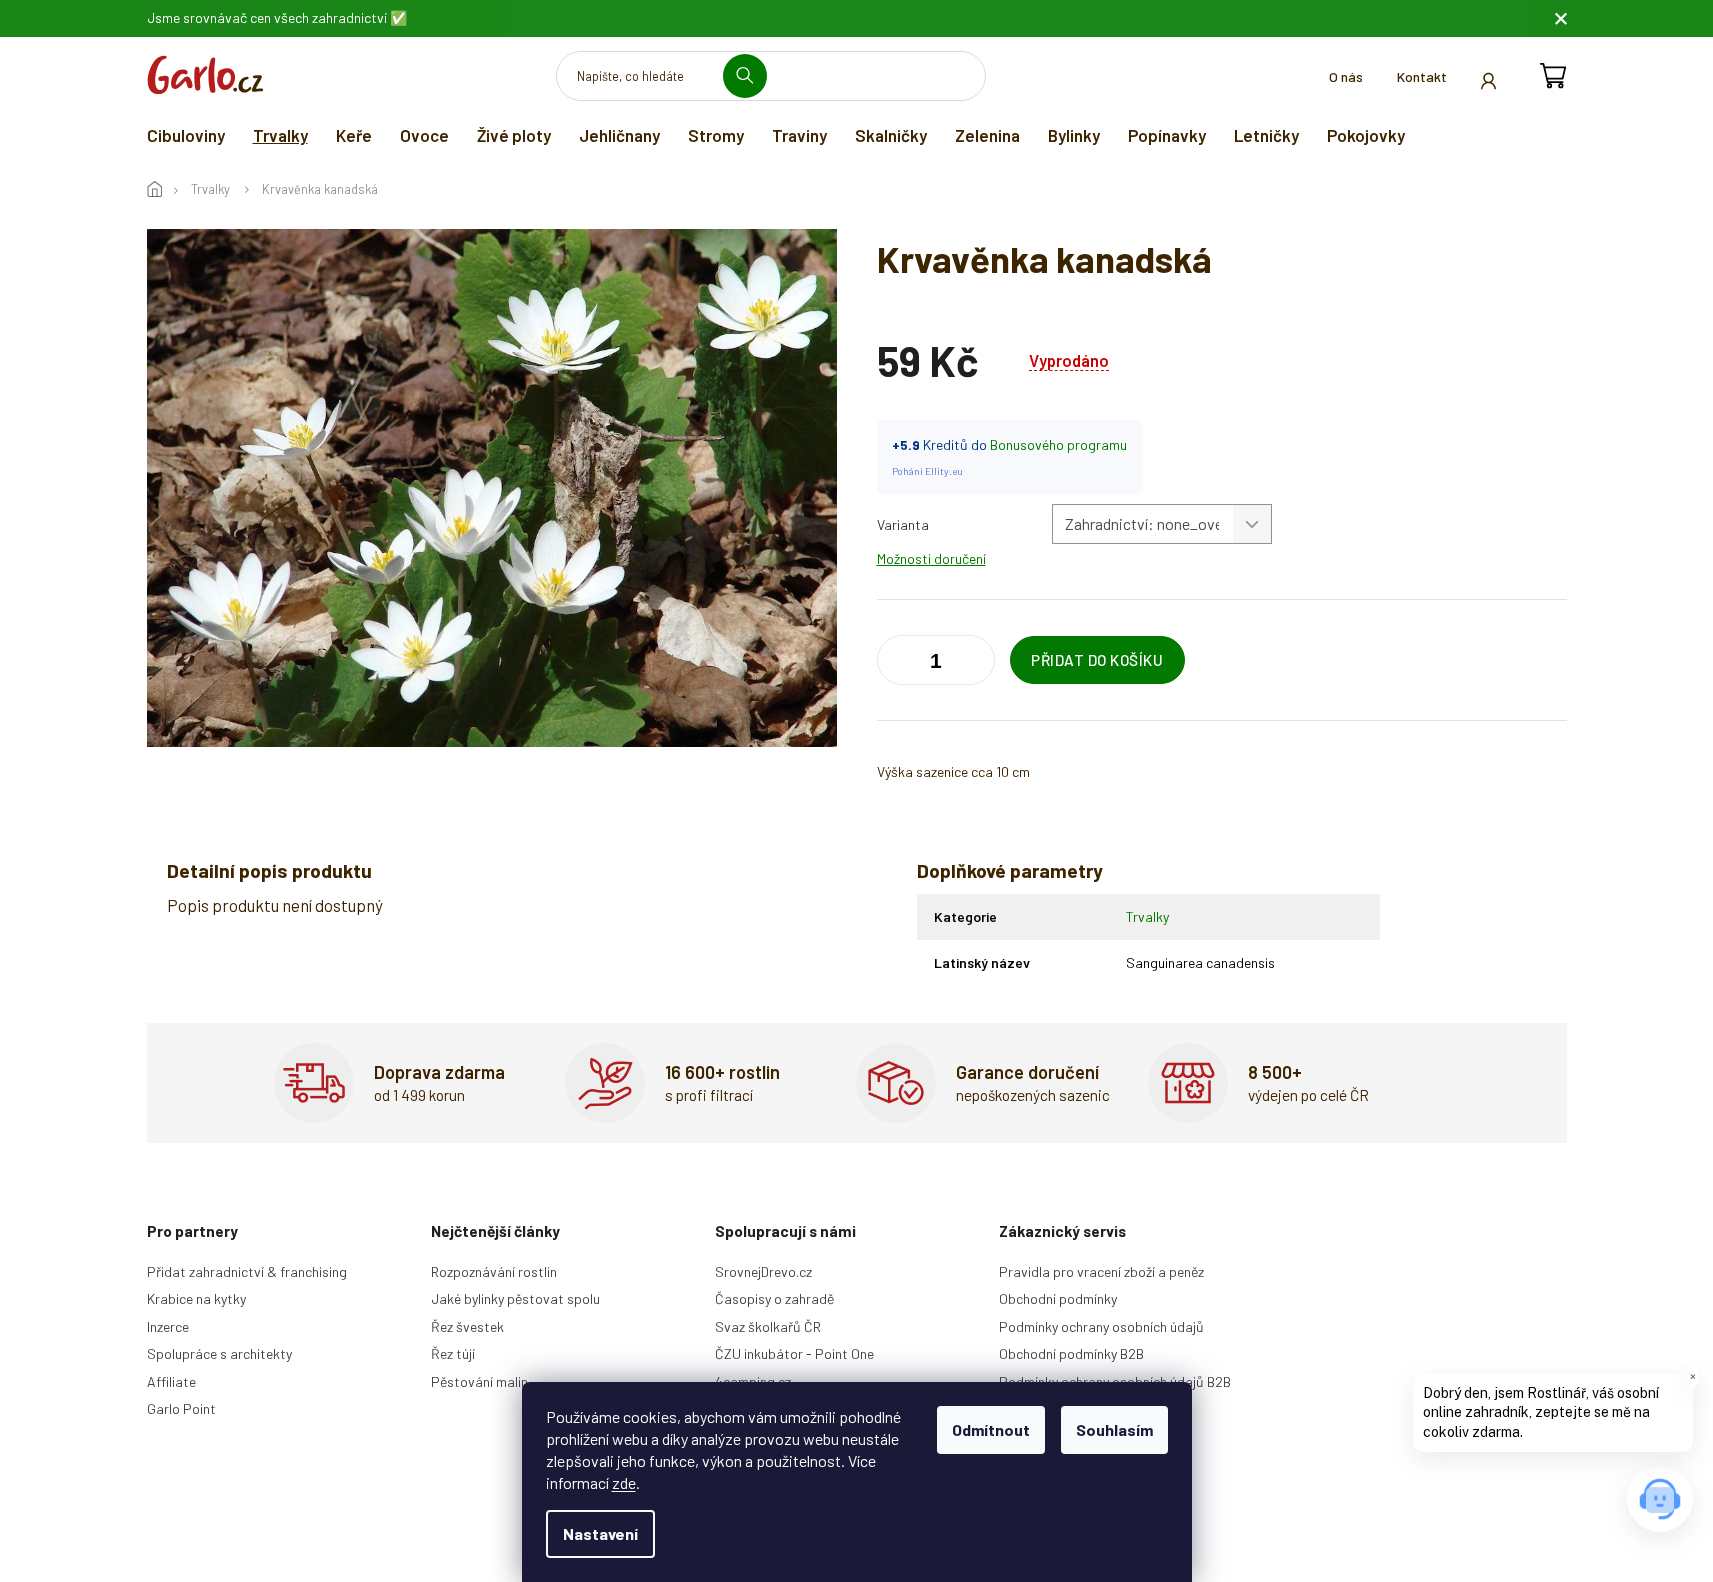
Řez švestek (467, 1326)
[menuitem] (186, 135)
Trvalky (1147, 916)
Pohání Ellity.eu (927, 471)
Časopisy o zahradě (774, 1298)
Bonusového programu (1058, 444)
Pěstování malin (479, 1381)
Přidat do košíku (1097, 660)
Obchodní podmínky (1058, 1298)
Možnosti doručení (931, 558)
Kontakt (1422, 76)
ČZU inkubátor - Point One (794, 1353)
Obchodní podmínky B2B (1071, 1353)
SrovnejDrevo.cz (763, 1271)
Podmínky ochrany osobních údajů (1101, 1326)
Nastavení (600, 1533)
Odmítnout (991, 1429)
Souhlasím (1114, 1429)
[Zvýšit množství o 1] (897, 664)
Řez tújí (453, 1353)
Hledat (752, 75)
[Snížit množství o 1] (975, 664)
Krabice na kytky (196, 1298)
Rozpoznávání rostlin (494, 1271)
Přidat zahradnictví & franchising (247, 1271)
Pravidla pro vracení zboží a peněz (1101, 1271)
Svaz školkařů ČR (768, 1326)
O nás (1346, 76)
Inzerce (168, 1326)
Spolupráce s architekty (219, 1353)
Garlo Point (181, 1408)
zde (624, 1482)
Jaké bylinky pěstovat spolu (515, 1298)
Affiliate (171, 1381)
